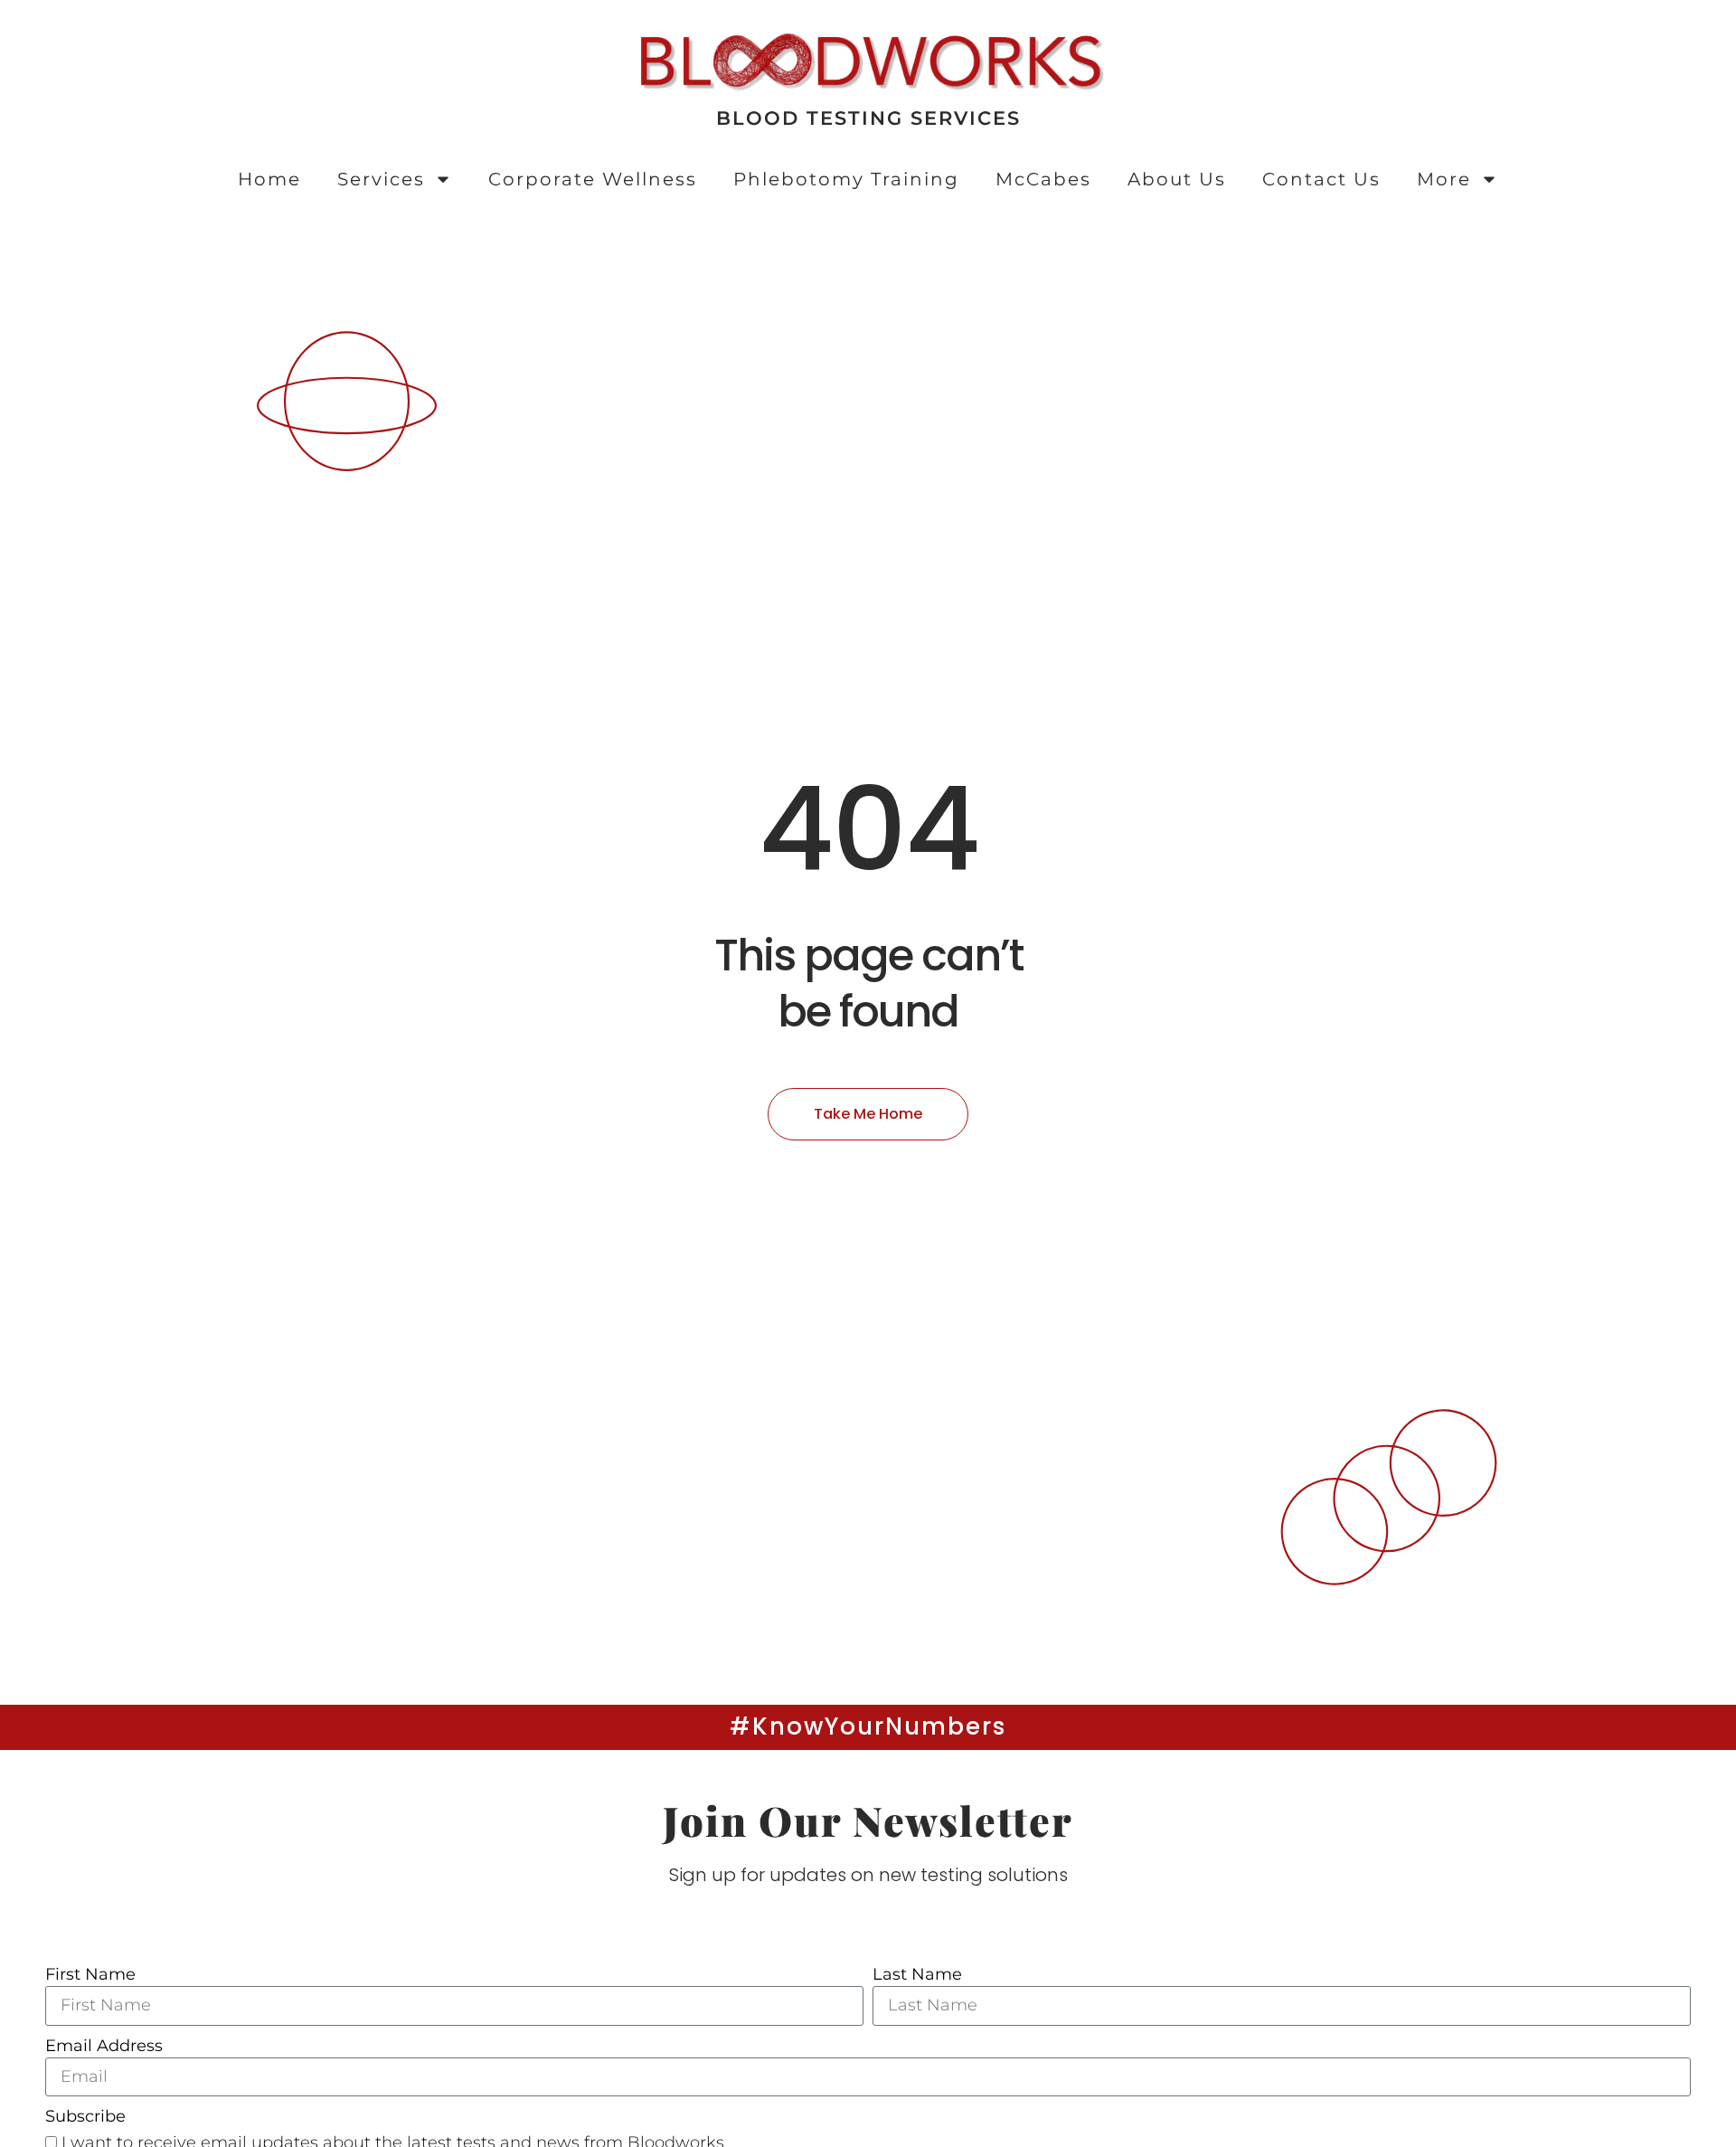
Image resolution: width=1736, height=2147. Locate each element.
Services (381, 179)
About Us (1177, 179)
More (1444, 179)
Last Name (917, 1974)
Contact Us (1321, 179)
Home (269, 179)
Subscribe (85, 2116)
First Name (90, 1974)
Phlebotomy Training (846, 179)
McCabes (1043, 179)
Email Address (104, 2046)
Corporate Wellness (593, 179)
